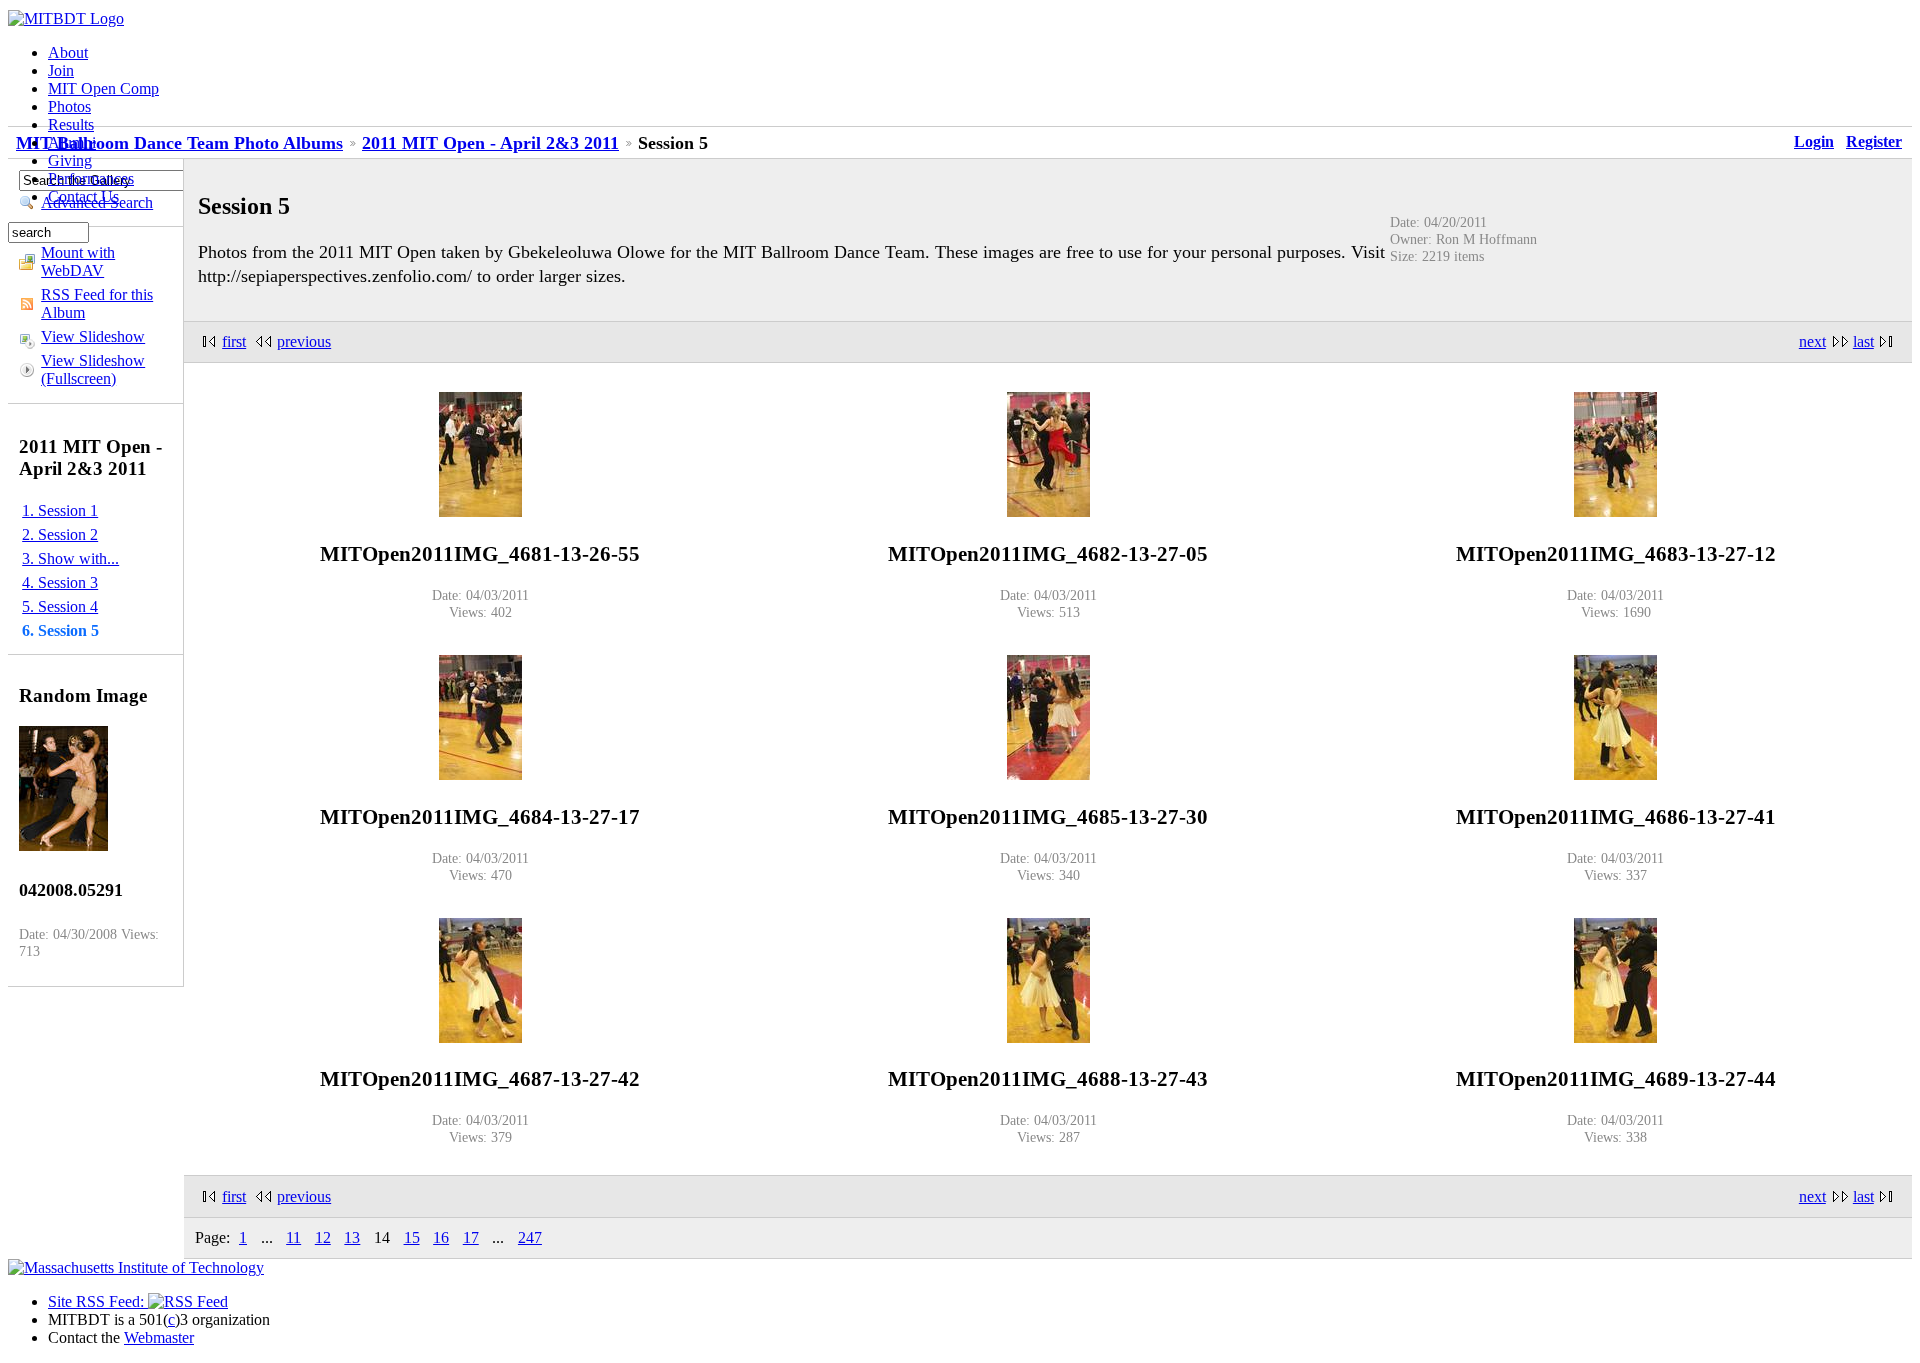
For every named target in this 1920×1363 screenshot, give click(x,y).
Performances (91, 178)
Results (71, 124)
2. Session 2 (60, 534)
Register (1874, 141)
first (234, 341)
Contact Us (83, 196)
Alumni (72, 142)
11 (293, 1237)
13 (352, 1237)
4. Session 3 (60, 582)
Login (1814, 141)
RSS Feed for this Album (97, 303)
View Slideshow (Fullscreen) (93, 369)
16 (441, 1237)
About (68, 52)
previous (304, 341)
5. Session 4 (60, 606)
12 (323, 1237)
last (1863, 341)
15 (412, 1237)
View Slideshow (93, 336)
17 (471, 1237)
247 (530, 1237)
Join (61, 70)
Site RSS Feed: (98, 1301)
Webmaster (159, 1337)
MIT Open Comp (103, 88)
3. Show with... (70, 558)
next (1812, 341)
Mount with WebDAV (78, 261)
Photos (69, 106)
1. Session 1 (60, 510)
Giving (70, 160)
